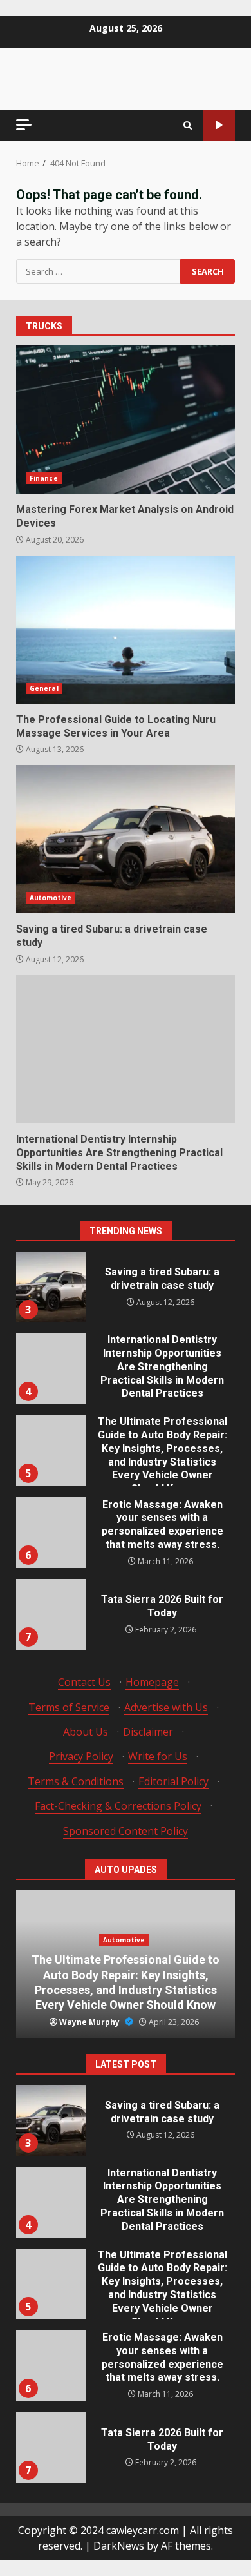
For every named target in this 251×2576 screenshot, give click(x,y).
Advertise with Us (166, 1707)
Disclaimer (148, 1732)
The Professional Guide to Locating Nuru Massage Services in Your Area (126, 630)
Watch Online (219, 125)
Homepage (152, 1682)
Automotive (51, 898)
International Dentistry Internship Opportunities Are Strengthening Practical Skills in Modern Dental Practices (126, 1049)
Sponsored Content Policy (126, 1831)
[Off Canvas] (24, 125)
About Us (86, 1732)
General (44, 688)
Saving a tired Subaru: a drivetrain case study (126, 839)
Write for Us (158, 1756)
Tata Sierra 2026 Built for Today (51, 1614)
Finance (44, 478)
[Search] (188, 125)
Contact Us (84, 1682)
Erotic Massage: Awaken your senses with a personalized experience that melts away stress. (51, 1533)
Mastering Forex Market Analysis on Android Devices (126, 420)
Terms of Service (69, 1707)
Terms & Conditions (76, 1781)
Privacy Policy (81, 1756)
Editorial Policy (173, 1781)
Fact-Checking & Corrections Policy (118, 1806)
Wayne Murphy (90, 2022)
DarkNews (119, 2546)
